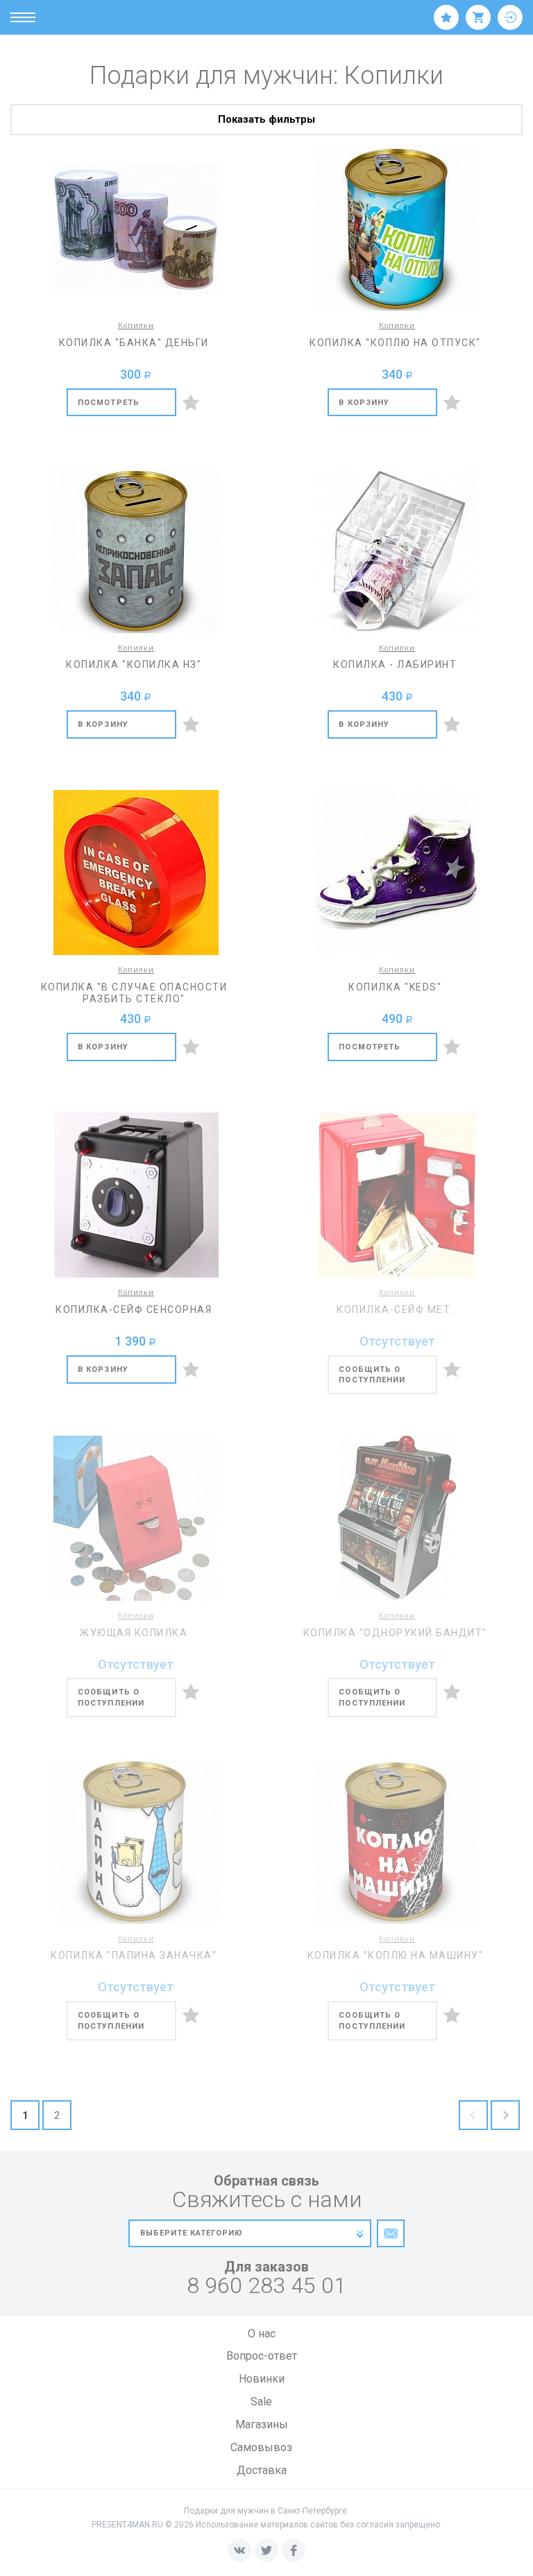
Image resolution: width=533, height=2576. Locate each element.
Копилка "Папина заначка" (134, 1955)
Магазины (262, 2424)
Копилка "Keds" (395, 987)
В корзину (364, 403)
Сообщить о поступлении (372, 1375)
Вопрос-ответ (262, 2356)
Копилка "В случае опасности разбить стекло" (134, 993)
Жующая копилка (134, 1633)
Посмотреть (109, 403)
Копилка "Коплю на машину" (396, 1955)
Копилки (136, 326)
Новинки (262, 2379)
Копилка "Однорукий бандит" (395, 1633)
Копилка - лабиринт (395, 664)
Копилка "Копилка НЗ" (134, 664)
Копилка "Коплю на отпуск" (395, 343)
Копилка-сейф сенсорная (134, 1310)
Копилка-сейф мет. (395, 1310)
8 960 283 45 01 (266, 2286)
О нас (262, 2334)
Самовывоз (261, 2447)
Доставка (262, 2470)
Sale (261, 2402)
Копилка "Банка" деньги (134, 343)
